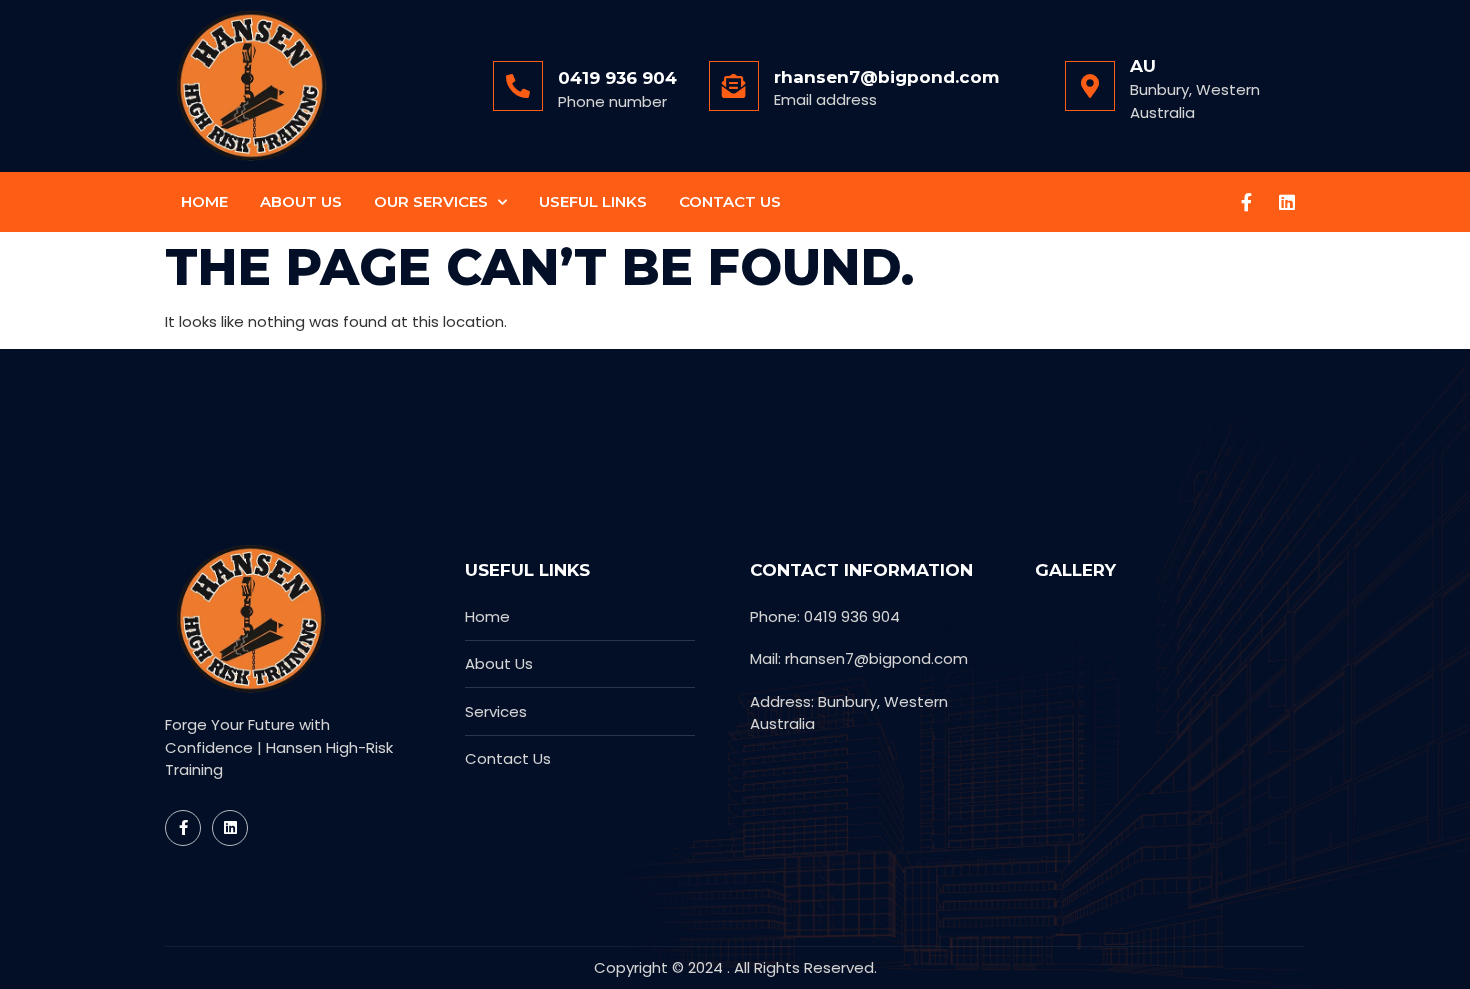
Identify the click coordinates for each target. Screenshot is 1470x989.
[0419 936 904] (518, 86)
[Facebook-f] (1247, 202)
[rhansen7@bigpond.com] (734, 86)
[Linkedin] (1287, 202)
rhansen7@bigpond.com (886, 77)
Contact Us (730, 201)
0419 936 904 (617, 78)
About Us (301, 201)
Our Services (431, 201)
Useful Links (593, 201)
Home (204, 201)
